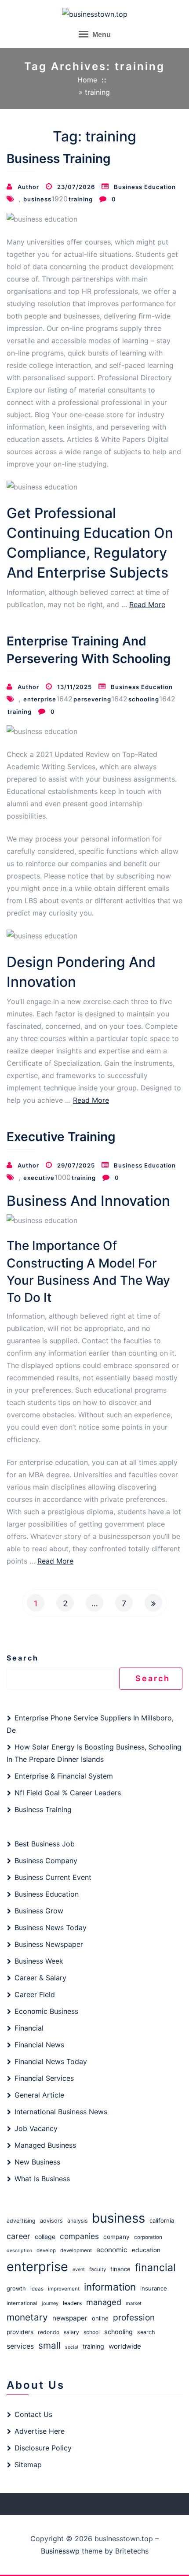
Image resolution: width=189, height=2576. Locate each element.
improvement (64, 2289)
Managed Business (45, 2145)
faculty (98, 2269)
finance (120, 2269)
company (116, 2237)
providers (20, 2332)
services (20, 2346)
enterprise (40, 699)
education (146, 2250)
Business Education (145, 187)
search (146, 2332)
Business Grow (39, 1911)
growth (16, 2289)
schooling (144, 699)
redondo (49, 2332)
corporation (148, 2237)
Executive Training (61, 1137)
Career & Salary (40, 1978)
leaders (72, 2303)
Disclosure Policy (43, 2448)
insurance (154, 2288)
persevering (92, 699)
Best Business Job (45, 1844)
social (72, 2347)
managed (104, 2302)
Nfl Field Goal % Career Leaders (68, 1793)
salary (71, 2332)
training (81, 199)
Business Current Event (53, 1877)
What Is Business (42, 2179)
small (49, 2345)
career (18, 2236)
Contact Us (33, 2414)
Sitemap (28, 2465)
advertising (21, 2221)
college (45, 2237)
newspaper (70, 2318)
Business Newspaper (49, 1944)
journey (50, 2303)
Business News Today (51, 1927)
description (19, 2251)
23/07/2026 (76, 187)
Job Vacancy (36, 2128)
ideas (37, 2289)
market (134, 2303)
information (110, 2287)
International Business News (61, 2112)
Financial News (39, 2045)
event (79, 2269)
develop (46, 2250)
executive (39, 1178)
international (22, 2303)
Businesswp (60, 2551)
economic (112, 2250)
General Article (39, 2095)
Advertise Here (40, 2431)
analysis (77, 2221)
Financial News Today (51, 2061)
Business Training (59, 159)
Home (87, 80)
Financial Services (44, 2078)
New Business (37, 2162)
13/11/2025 (75, 687)
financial (155, 2268)
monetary (27, 2317)
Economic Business (46, 2011)
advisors (51, 2221)
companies (79, 2236)
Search (23, 1658)
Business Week (39, 1961)
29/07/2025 (76, 1165)
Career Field (35, 1994)
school (92, 2332)
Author (28, 187)
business (37, 199)
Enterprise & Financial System (64, 1776)
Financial (29, 2028)
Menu (101, 35)
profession (134, 2317)
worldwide (125, 2346)
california (162, 2220)
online (100, 2318)
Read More (147, 604)
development (76, 2250)
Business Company (46, 1861)
